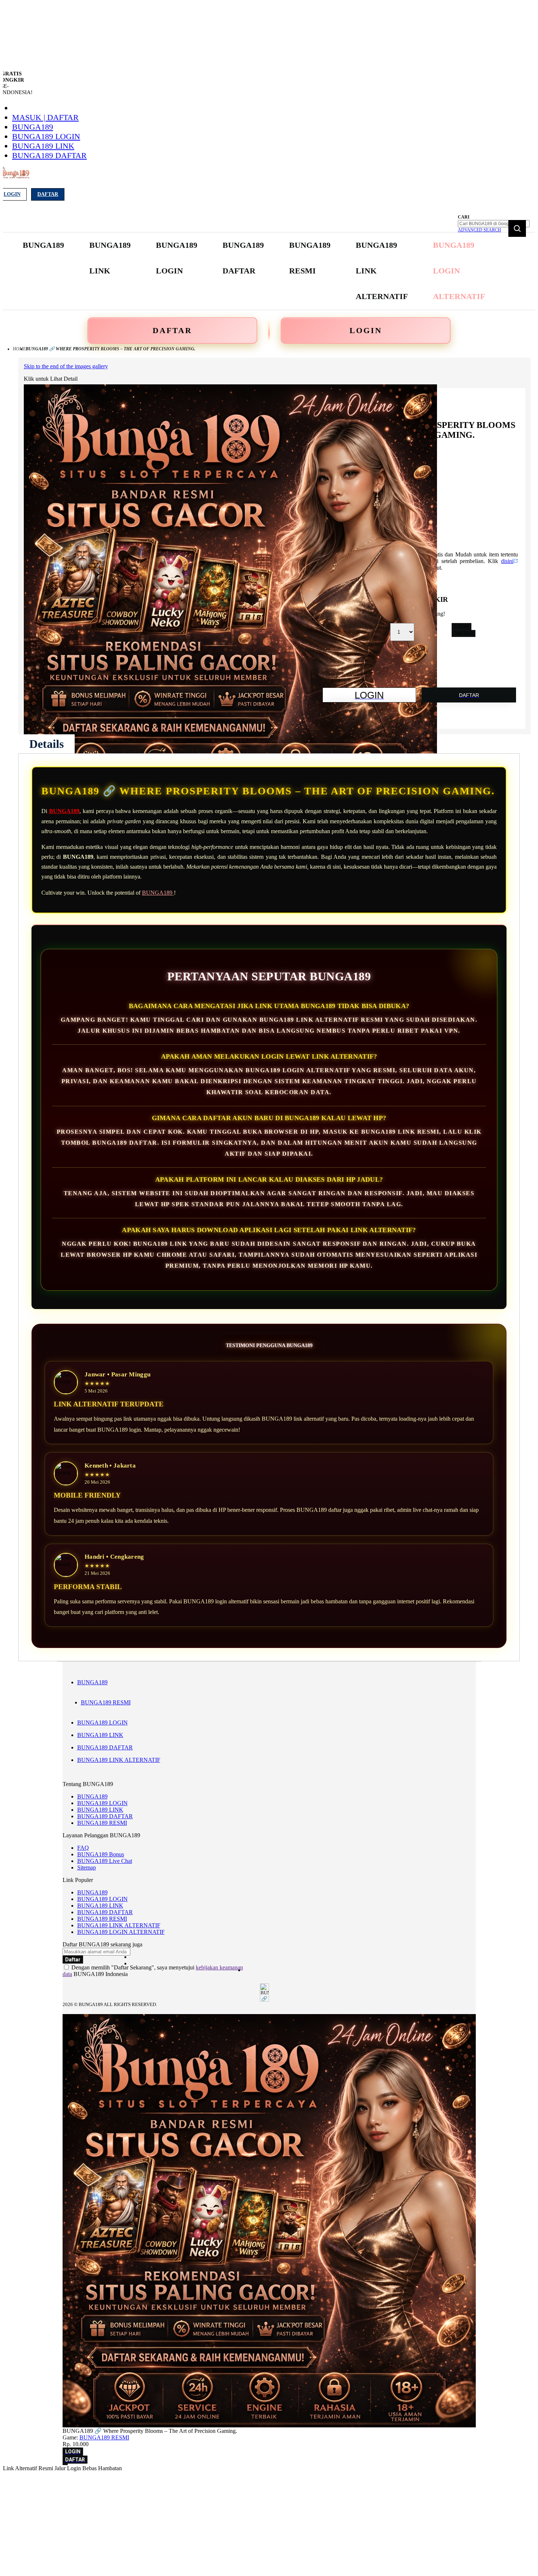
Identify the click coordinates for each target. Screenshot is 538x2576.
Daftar (48, 194)
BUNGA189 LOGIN (46, 136)
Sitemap (87, 1867)
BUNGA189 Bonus (101, 1854)
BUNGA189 (33, 127)
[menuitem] (43, 245)
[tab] (46, 744)
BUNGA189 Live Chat (105, 1861)
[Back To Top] (65, 2464)
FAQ (83, 1848)
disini (507, 561)
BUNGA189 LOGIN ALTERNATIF (121, 1932)
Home (19, 349)
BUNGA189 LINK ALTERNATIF (119, 1760)
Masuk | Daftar (45, 117)
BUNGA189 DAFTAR (49, 155)
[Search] (517, 228)
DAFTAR (172, 330)
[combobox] (494, 224)
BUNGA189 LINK (43, 146)
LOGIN (366, 330)
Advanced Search (479, 230)
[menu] (255, 271)
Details (46, 744)
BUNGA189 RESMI (106, 1702)
